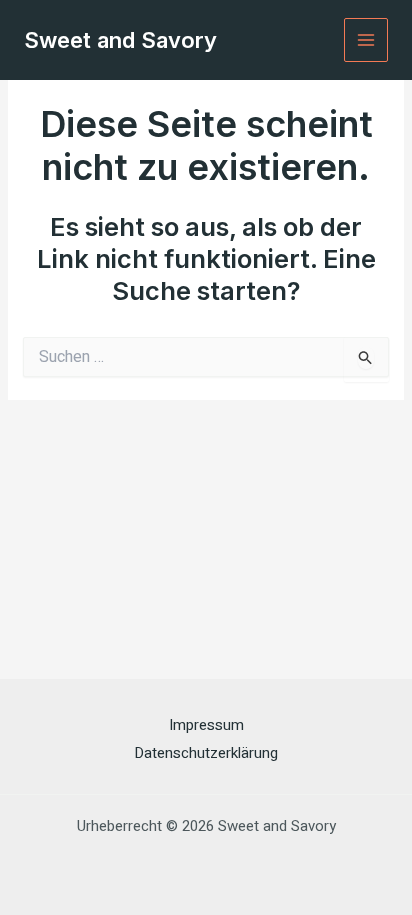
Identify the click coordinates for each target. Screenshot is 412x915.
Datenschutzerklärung (206, 753)
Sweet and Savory (120, 40)
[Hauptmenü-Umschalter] (366, 40)
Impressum (206, 725)
